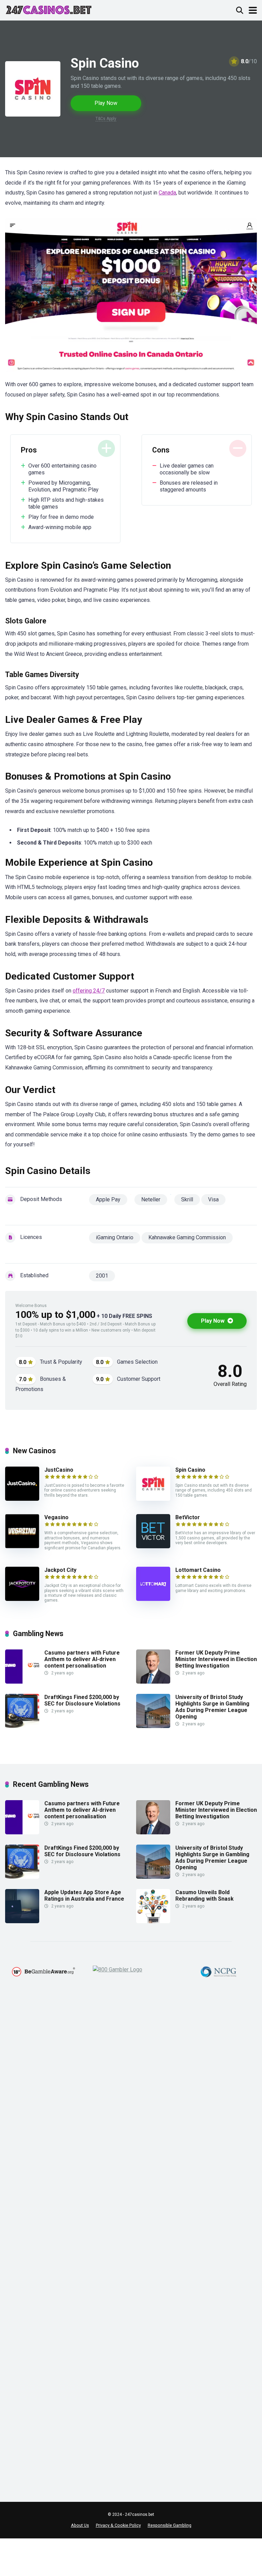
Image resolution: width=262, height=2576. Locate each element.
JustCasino (59, 1470)
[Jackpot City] (22, 1599)
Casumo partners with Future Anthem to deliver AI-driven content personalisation (82, 1659)
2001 (102, 1276)
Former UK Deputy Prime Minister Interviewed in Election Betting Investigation (216, 1659)
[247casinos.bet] (49, 9)
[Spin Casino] (153, 1499)
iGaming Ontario (115, 1237)
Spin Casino (190, 1470)
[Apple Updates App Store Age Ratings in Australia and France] (22, 1921)
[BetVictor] (153, 1546)
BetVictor (188, 1517)
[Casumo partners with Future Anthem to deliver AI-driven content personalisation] (22, 1682)
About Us (80, 2525)
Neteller (151, 1199)
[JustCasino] (22, 1499)
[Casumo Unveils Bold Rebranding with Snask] (153, 1921)
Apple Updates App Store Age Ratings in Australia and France (84, 1896)
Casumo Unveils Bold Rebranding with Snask (205, 1896)
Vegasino (56, 1517)
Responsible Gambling (170, 2525)
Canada (167, 193)
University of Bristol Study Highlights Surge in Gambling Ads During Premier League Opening (212, 1707)
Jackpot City (60, 1570)
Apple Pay (108, 1199)
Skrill (187, 1199)
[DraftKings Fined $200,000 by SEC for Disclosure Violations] (22, 1726)
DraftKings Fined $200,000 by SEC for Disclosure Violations (82, 1700)
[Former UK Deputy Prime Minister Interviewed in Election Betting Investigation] (153, 1682)
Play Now (106, 103)
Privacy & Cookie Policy (118, 2525)
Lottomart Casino (198, 1570)
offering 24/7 (89, 991)
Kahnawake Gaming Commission (187, 1237)
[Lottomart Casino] (153, 1599)
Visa (213, 1199)
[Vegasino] (22, 1546)
